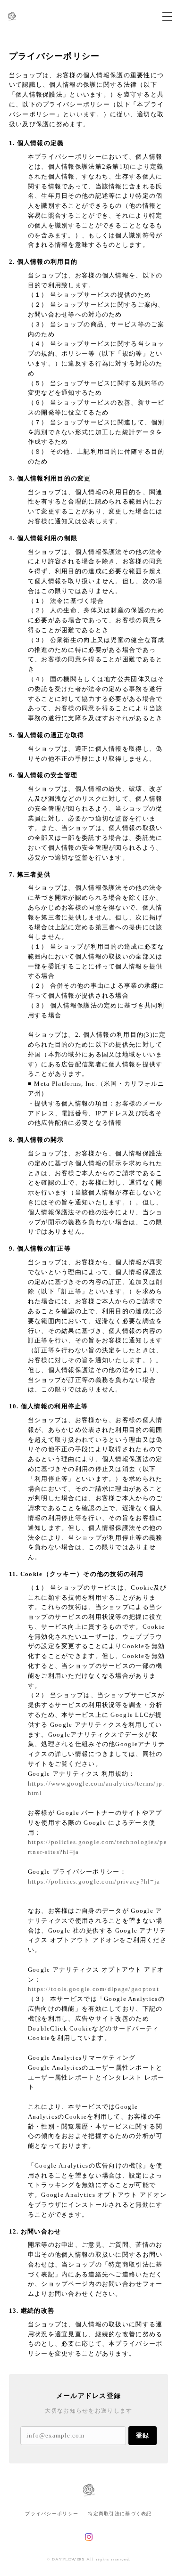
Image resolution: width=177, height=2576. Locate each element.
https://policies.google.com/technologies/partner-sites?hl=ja (97, 1847)
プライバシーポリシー (52, 2514)
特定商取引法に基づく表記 (120, 2514)
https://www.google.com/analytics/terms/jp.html (96, 1788)
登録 (143, 2435)
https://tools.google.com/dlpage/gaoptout (93, 1989)
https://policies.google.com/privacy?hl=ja (94, 1881)
